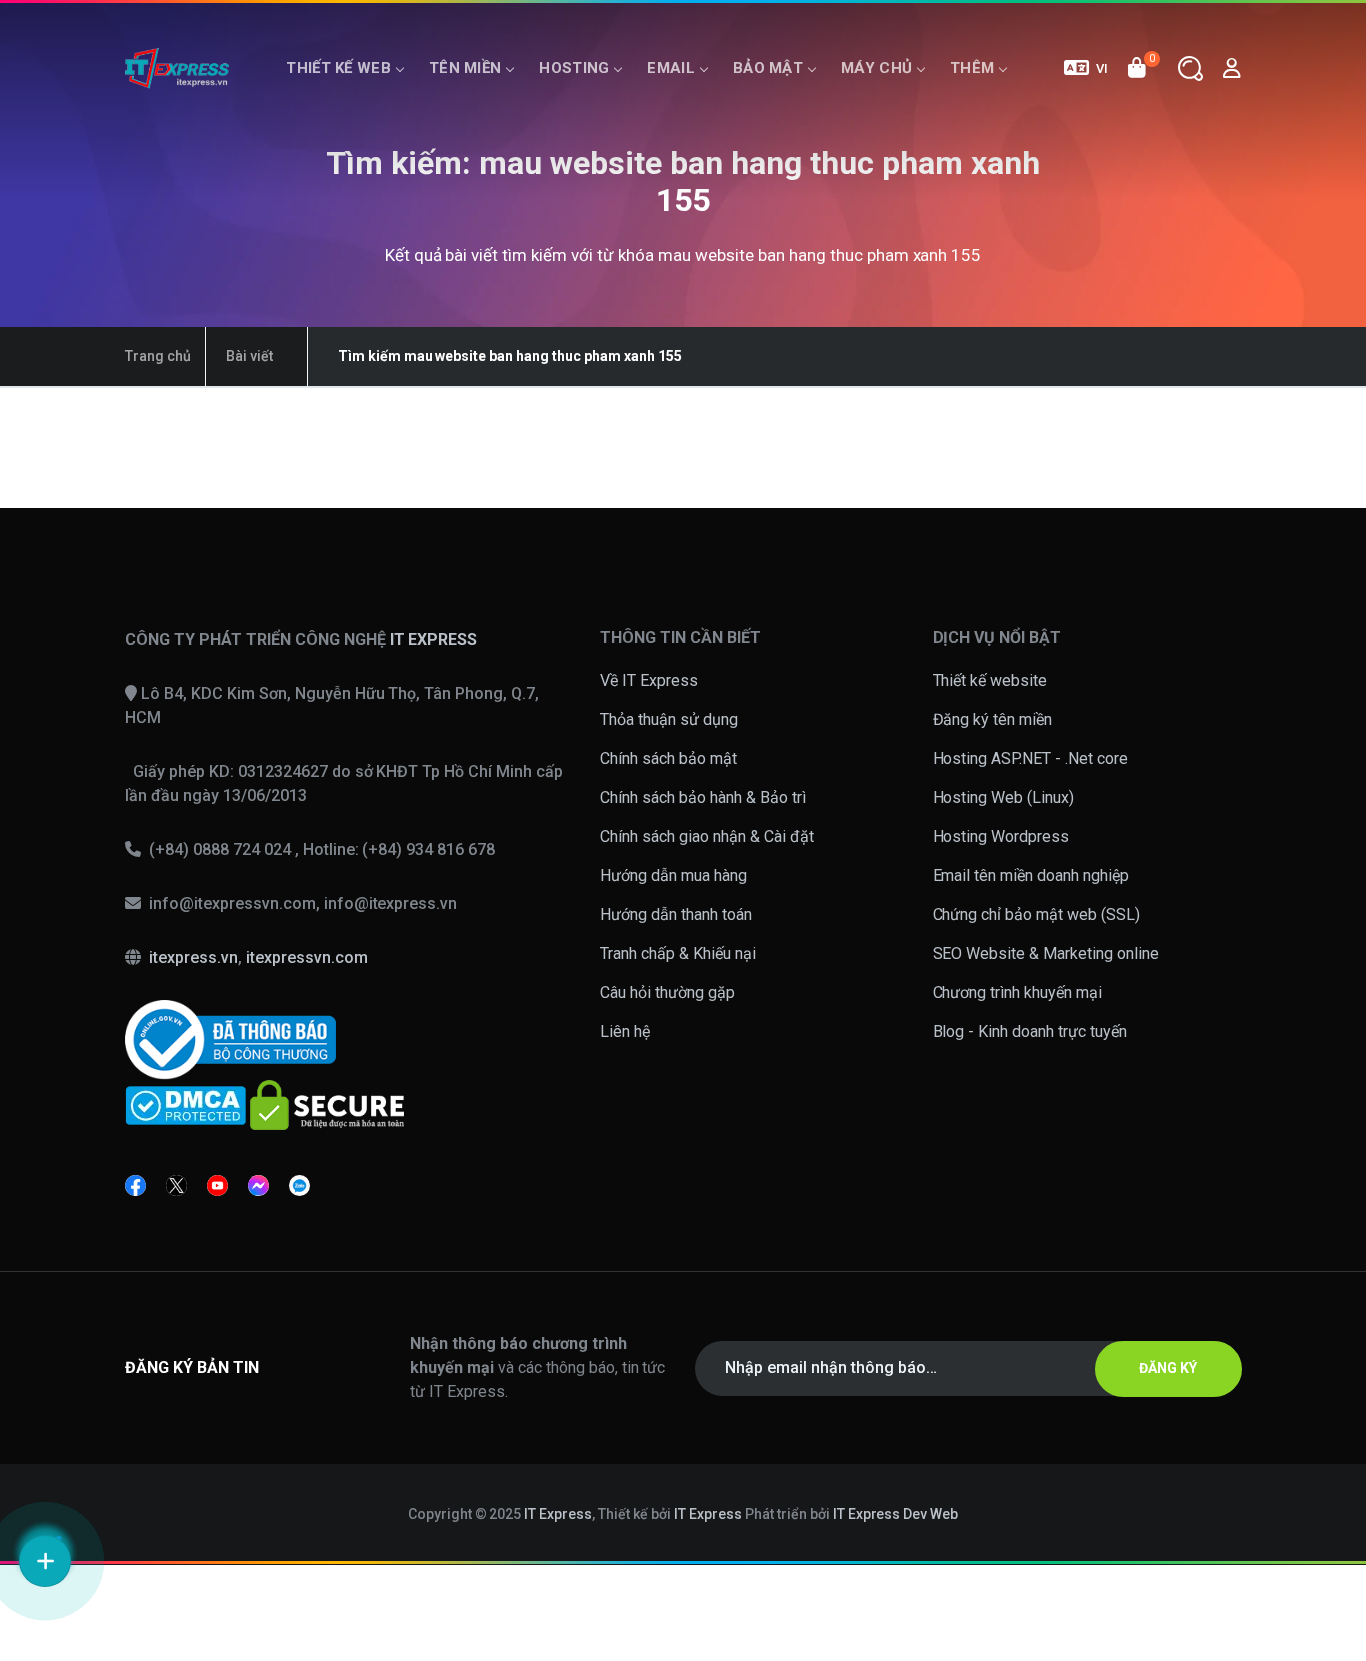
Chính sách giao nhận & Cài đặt (707, 836)
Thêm (972, 68)
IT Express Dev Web (896, 1514)
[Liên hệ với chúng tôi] (45, 1561)
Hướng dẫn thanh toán (676, 914)
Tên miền (465, 68)
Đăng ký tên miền (993, 719)
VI (1102, 68)
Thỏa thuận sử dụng (669, 719)
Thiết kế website (990, 680)
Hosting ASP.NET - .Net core (1031, 758)
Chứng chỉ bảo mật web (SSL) (1037, 914)
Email (671, 68)
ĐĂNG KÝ (1168, 1368)
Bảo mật (768, 68)
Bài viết (249, 356)
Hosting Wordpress (1001, 836)
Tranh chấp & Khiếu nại (678, 953)
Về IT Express (649, 680)
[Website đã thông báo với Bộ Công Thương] (230, 1039)
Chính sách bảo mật (668, 758)
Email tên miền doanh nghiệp (1031, 875)
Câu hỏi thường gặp (667, 992)
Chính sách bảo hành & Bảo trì (703, 797)
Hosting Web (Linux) (1004, 797)
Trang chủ (158, 356)
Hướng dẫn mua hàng (673, 875)
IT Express (558, 1514)
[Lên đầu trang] (1325, 1495)
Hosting (574, 68)
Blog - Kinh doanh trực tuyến (1030, 1031)
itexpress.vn (193, 957)
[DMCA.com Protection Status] (185, 1104)
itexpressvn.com (307, 957)
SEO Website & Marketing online (1046, 953)
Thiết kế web (338, 68)
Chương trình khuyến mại (1018, 992)
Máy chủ (876, 68)
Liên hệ (625, 1031)
